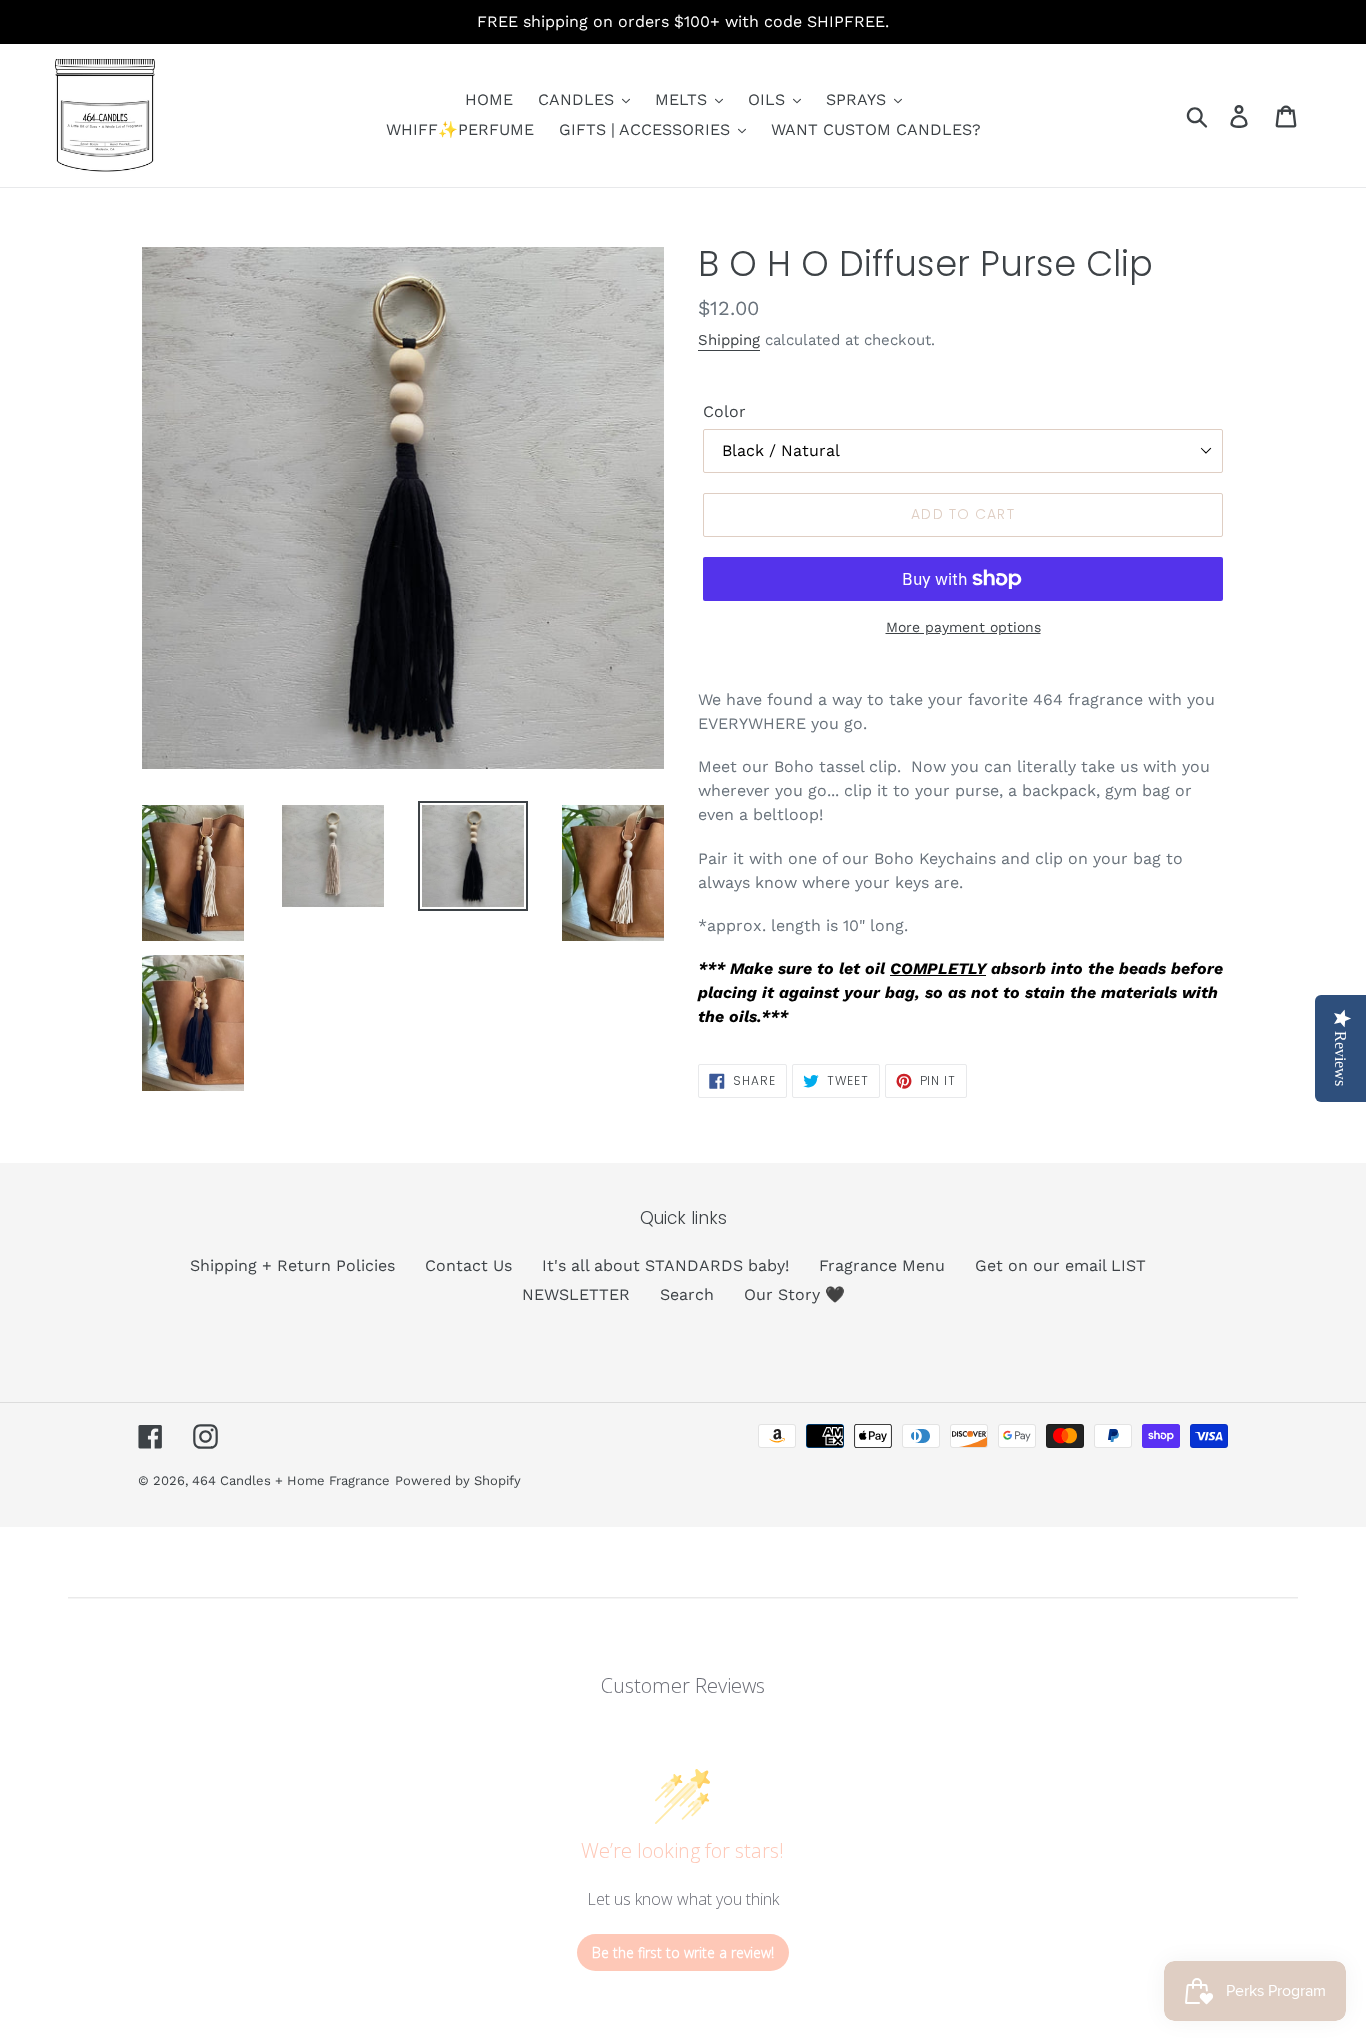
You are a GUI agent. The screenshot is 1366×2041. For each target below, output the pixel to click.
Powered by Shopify (458, 1480)
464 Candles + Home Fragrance (291, 1480)
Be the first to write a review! (683, 1952)
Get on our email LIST (1060, 1265)
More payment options (963, 627)
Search (687, 1294)
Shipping (729, 340)
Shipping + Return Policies (292, 1265)
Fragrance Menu (882, 1265)
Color (724, 411)
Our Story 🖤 (794, 1294)
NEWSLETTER (576, 1294)
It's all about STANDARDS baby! (665, 1265)
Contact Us (468, 1265)
